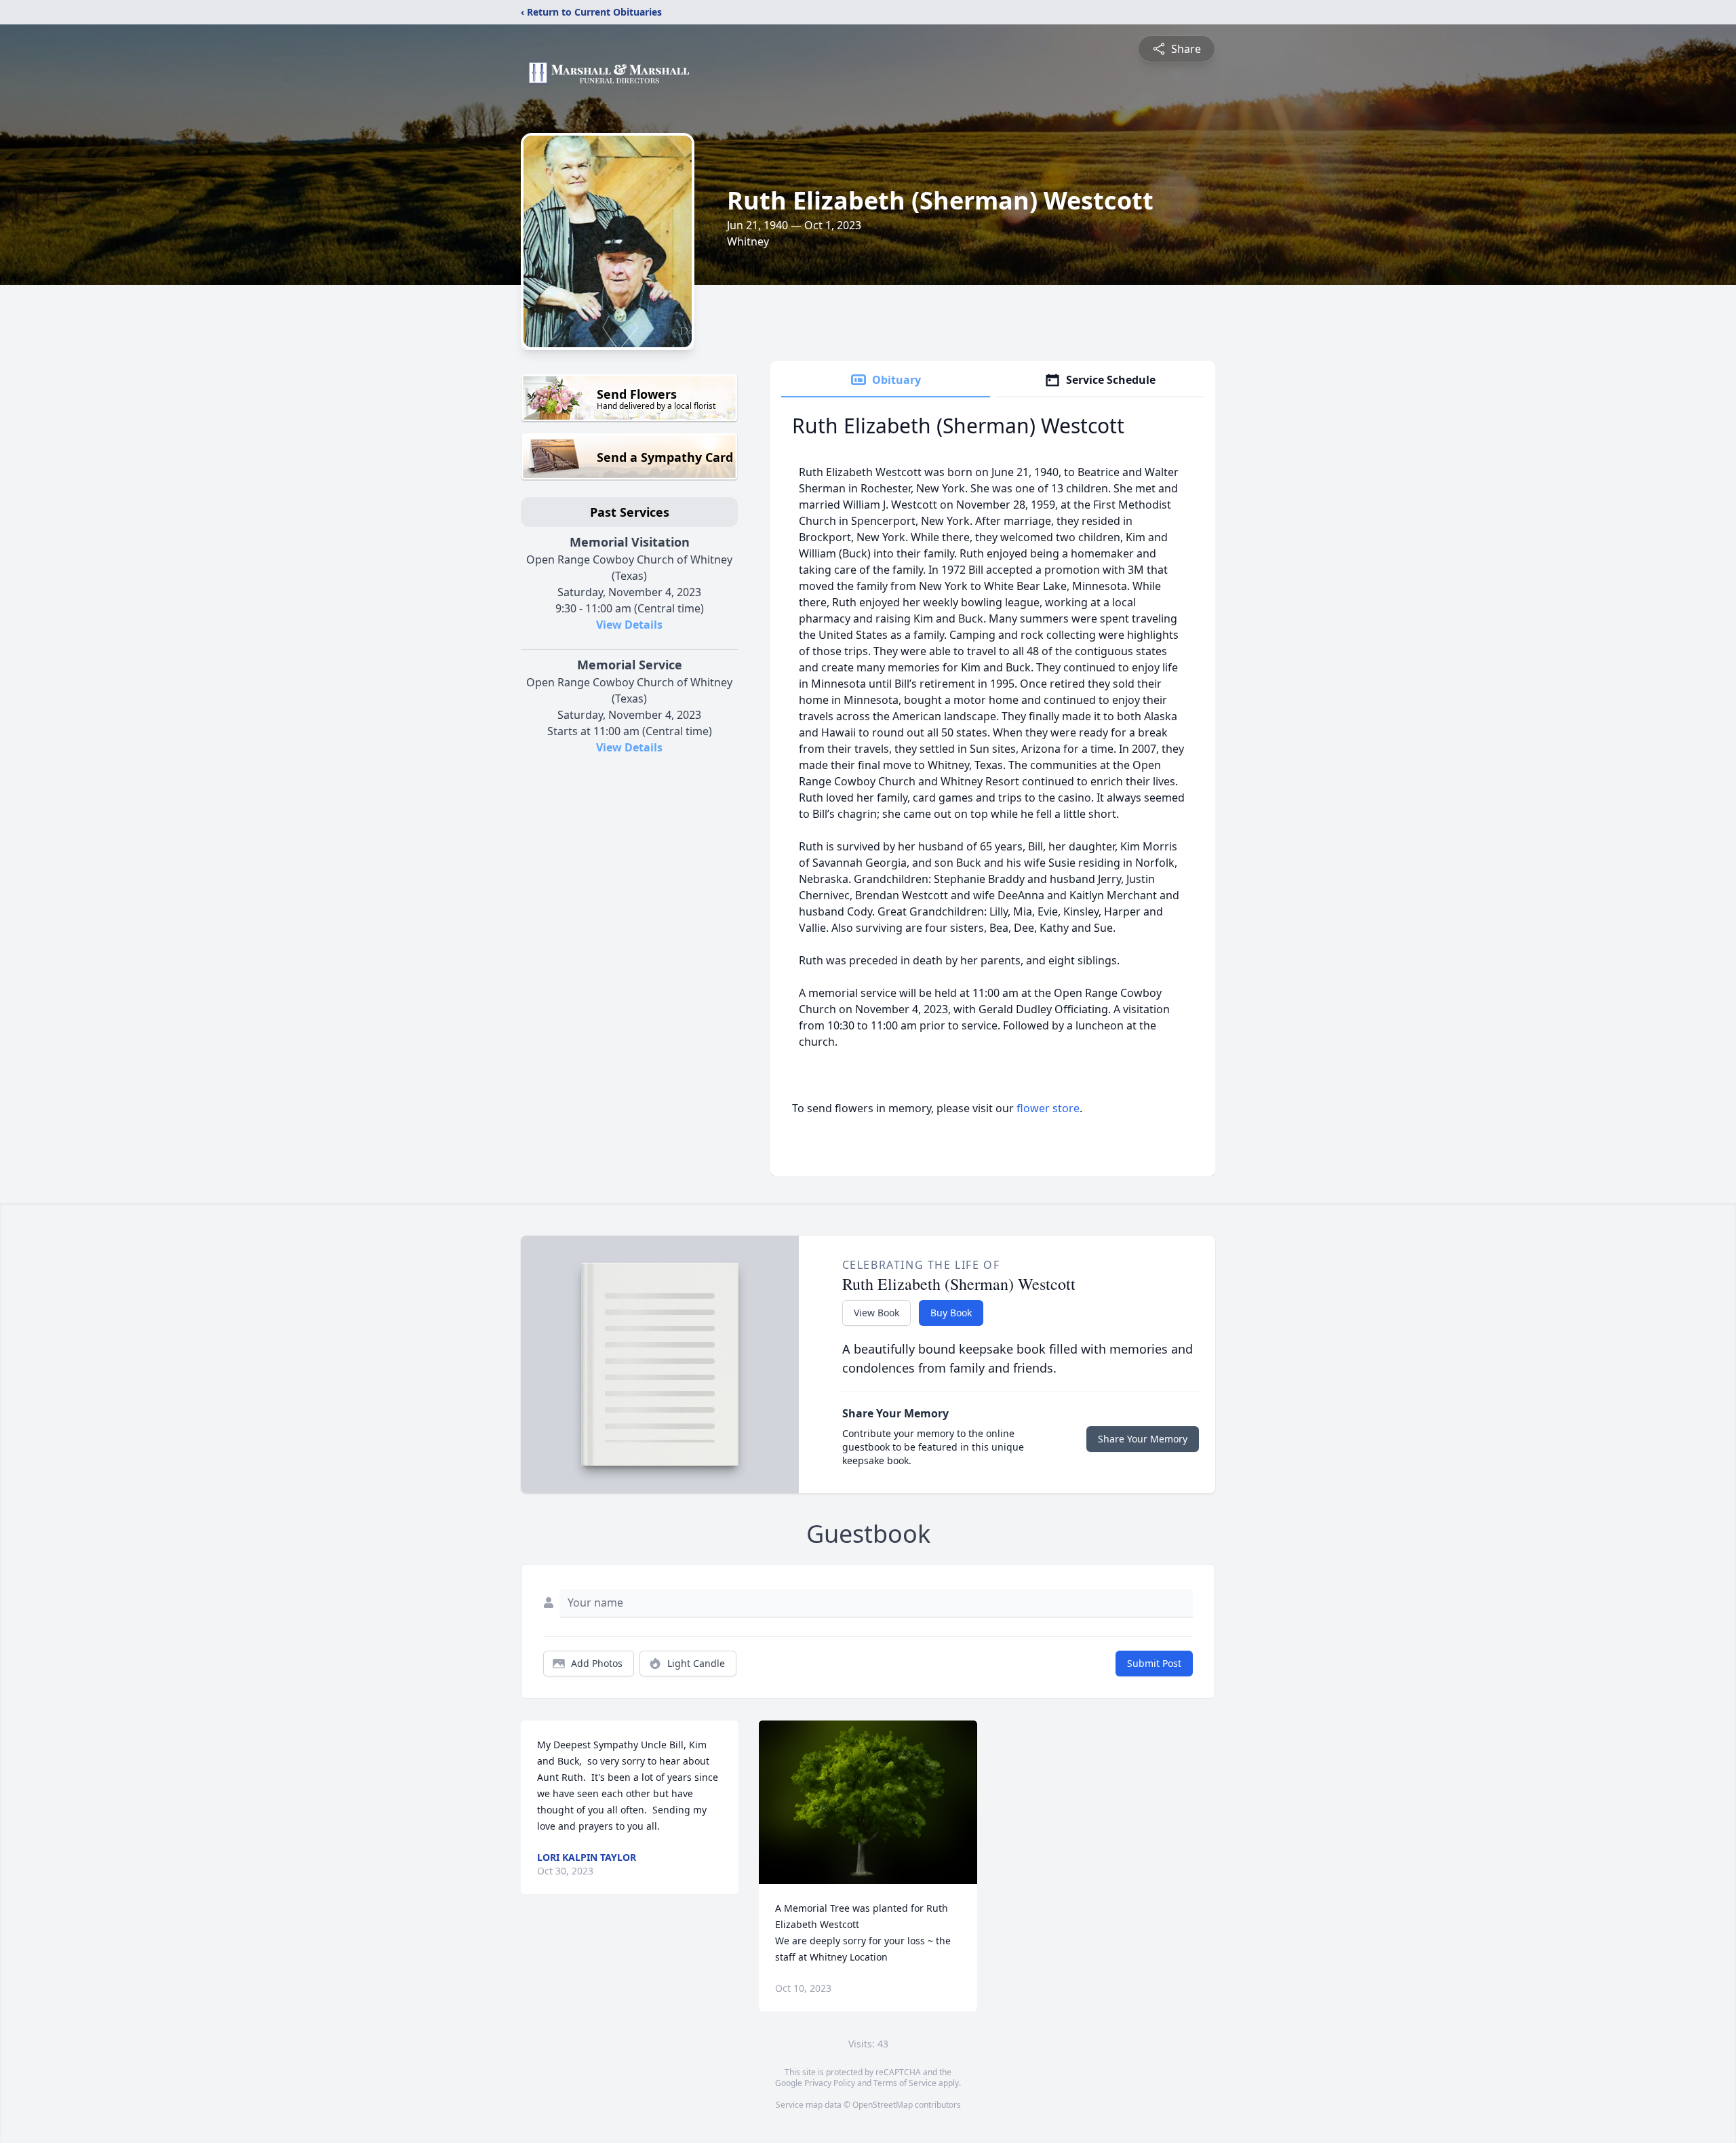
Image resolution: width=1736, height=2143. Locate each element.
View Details (629, 625)
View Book (876, 1313)
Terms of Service (905, 2083)
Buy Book (951, 1313)
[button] (868, 1802)
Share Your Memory (1143, 1439)
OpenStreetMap (883, 2105)
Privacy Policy (830, 2083)
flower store (1048, 1108)
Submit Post (1154, 1663)
